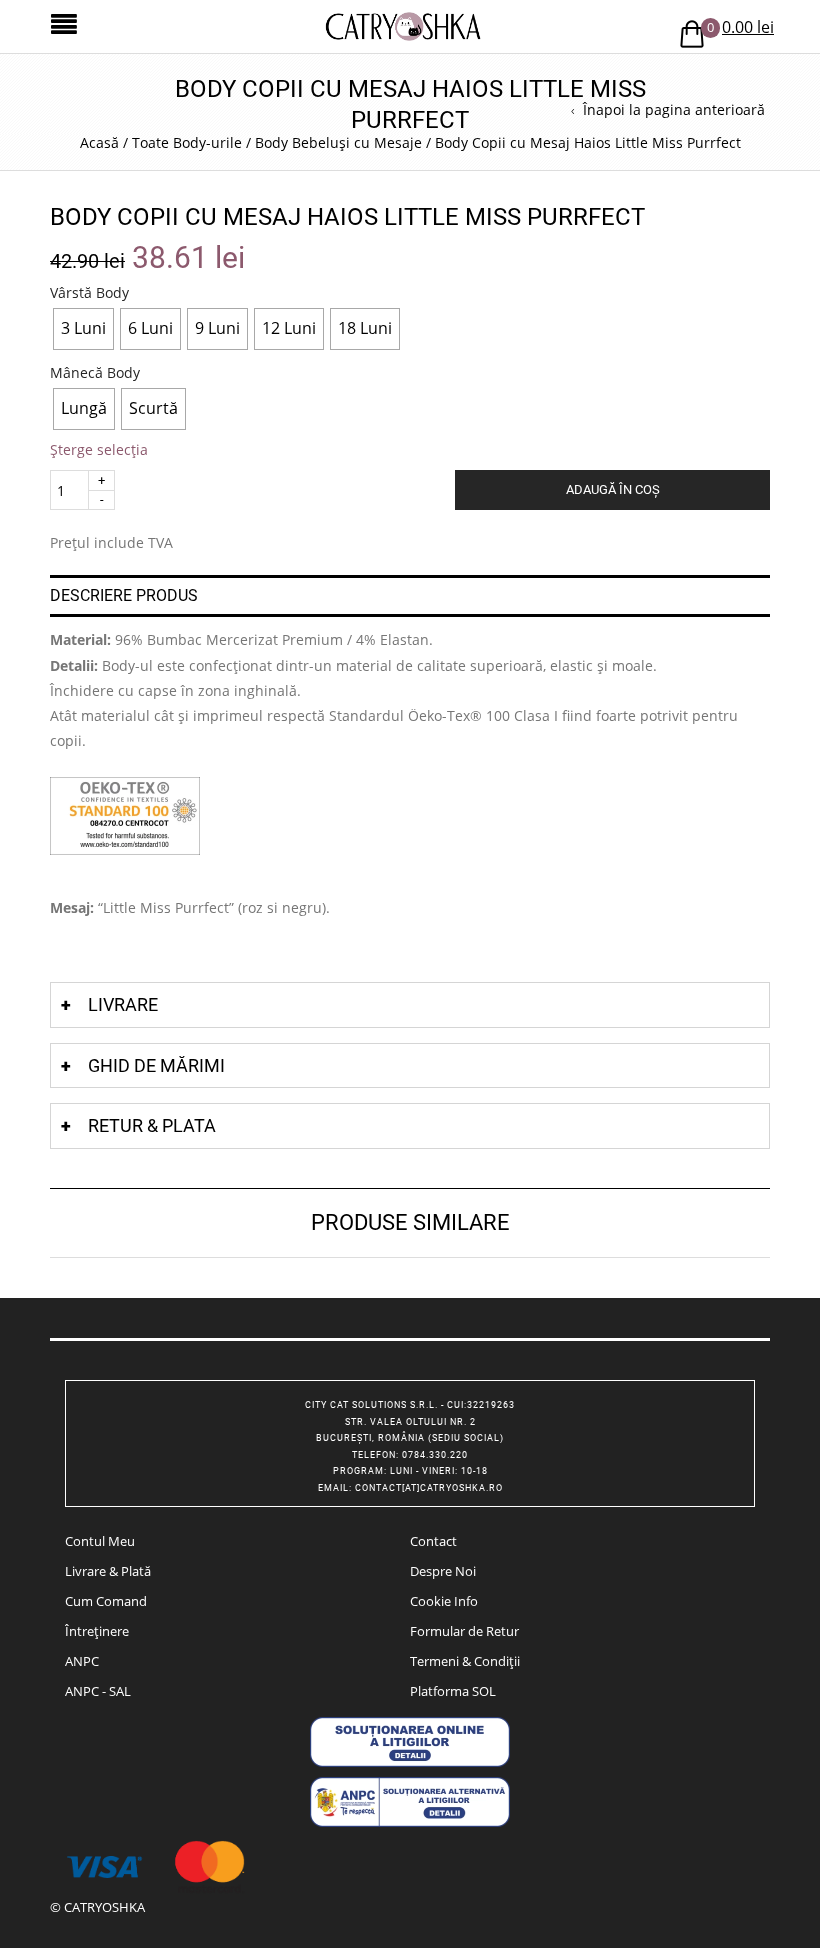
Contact (433, 1541)
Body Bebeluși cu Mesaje (338, 142)
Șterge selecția (99, 449)
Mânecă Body (95, 373)
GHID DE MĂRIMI (156, 1065)
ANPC (82, 1661)
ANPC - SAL (98, 1691)
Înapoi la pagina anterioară (674, 110)
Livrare (123, 1004)
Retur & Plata (152, 1125)
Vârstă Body (89, 293)
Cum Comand (106, 1601)
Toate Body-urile (187, 142)
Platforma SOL (453, 1691)
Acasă (99, 142)
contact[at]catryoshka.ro (429, 1488)
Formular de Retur (464, 1631)
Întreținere (97, 1631)
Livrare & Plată (108, 1571)
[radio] (83, 329)
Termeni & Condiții (465, 1661)
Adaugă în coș (613, 489)
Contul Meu (100, 1541)
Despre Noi (443, 1571)
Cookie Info (444, 1601)
